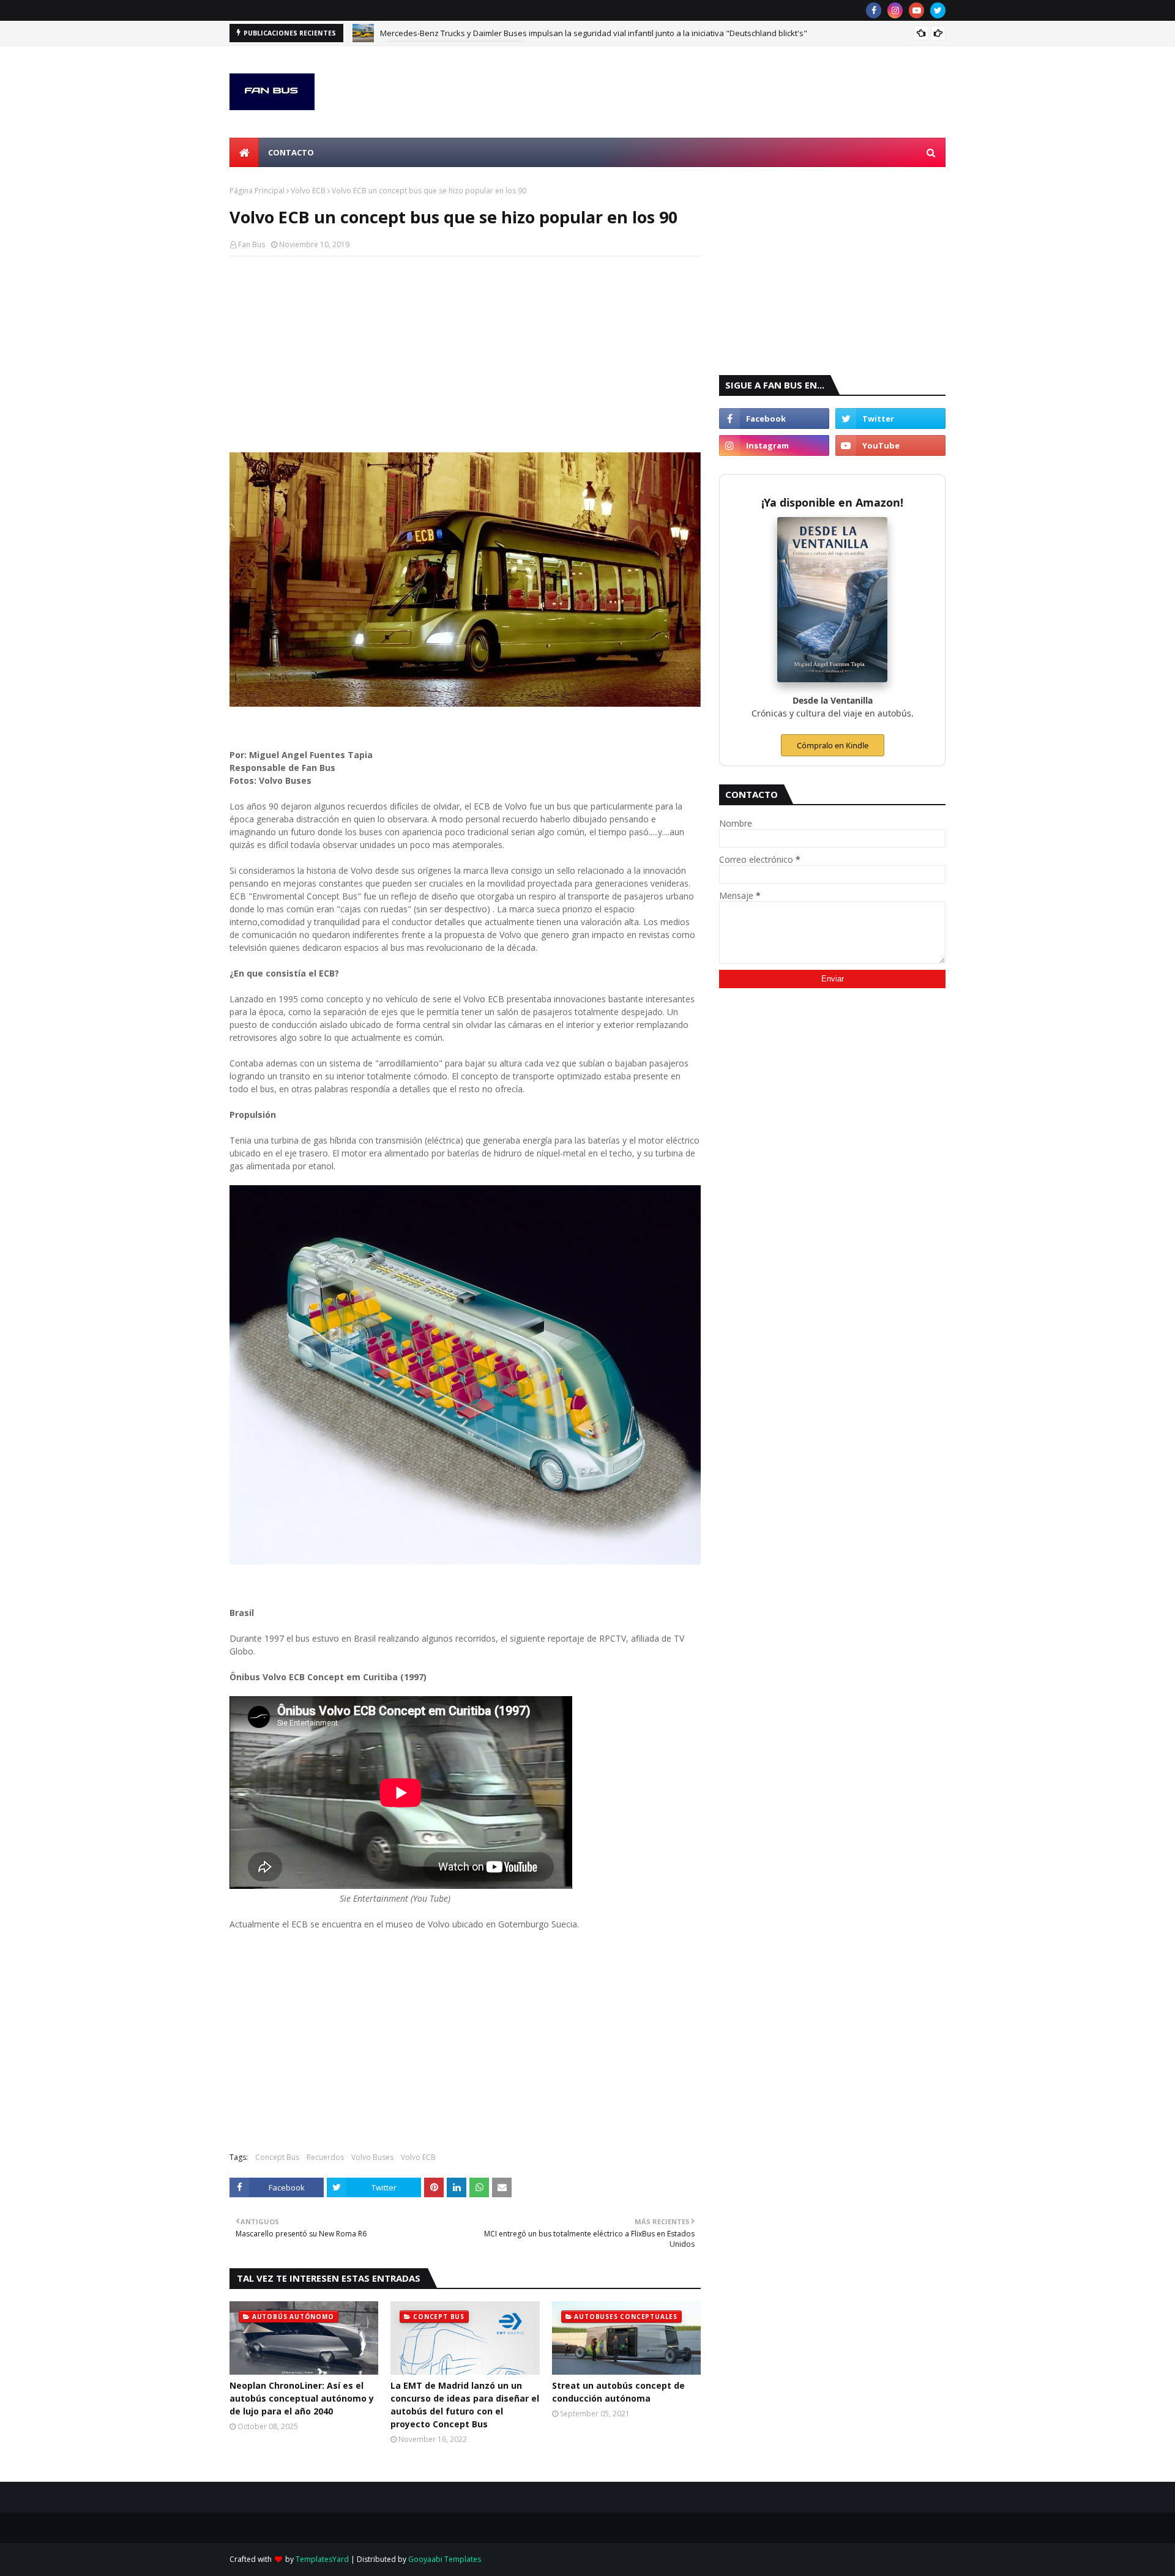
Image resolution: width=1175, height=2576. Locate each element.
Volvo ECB (308, 191)
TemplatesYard (322, 2559)
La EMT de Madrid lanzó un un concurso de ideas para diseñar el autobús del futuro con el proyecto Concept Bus (465, 2405)
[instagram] (895, 10)
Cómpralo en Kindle (833, 745)
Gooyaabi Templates (445, 2559)
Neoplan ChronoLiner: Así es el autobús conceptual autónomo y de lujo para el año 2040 (302, 2398)
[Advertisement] (465, 354)
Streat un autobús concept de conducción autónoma (618, 2392)
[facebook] (874, 10)
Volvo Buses (372, 2157)
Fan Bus (252, 244)
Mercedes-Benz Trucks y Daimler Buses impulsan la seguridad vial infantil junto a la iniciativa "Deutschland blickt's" (594, 33)
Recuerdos (325, 2157)
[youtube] (916, 10)
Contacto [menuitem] (291, 152)
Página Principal (257, 191)
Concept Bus (277, 2157)
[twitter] (938, 10)
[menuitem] (244, 152)
